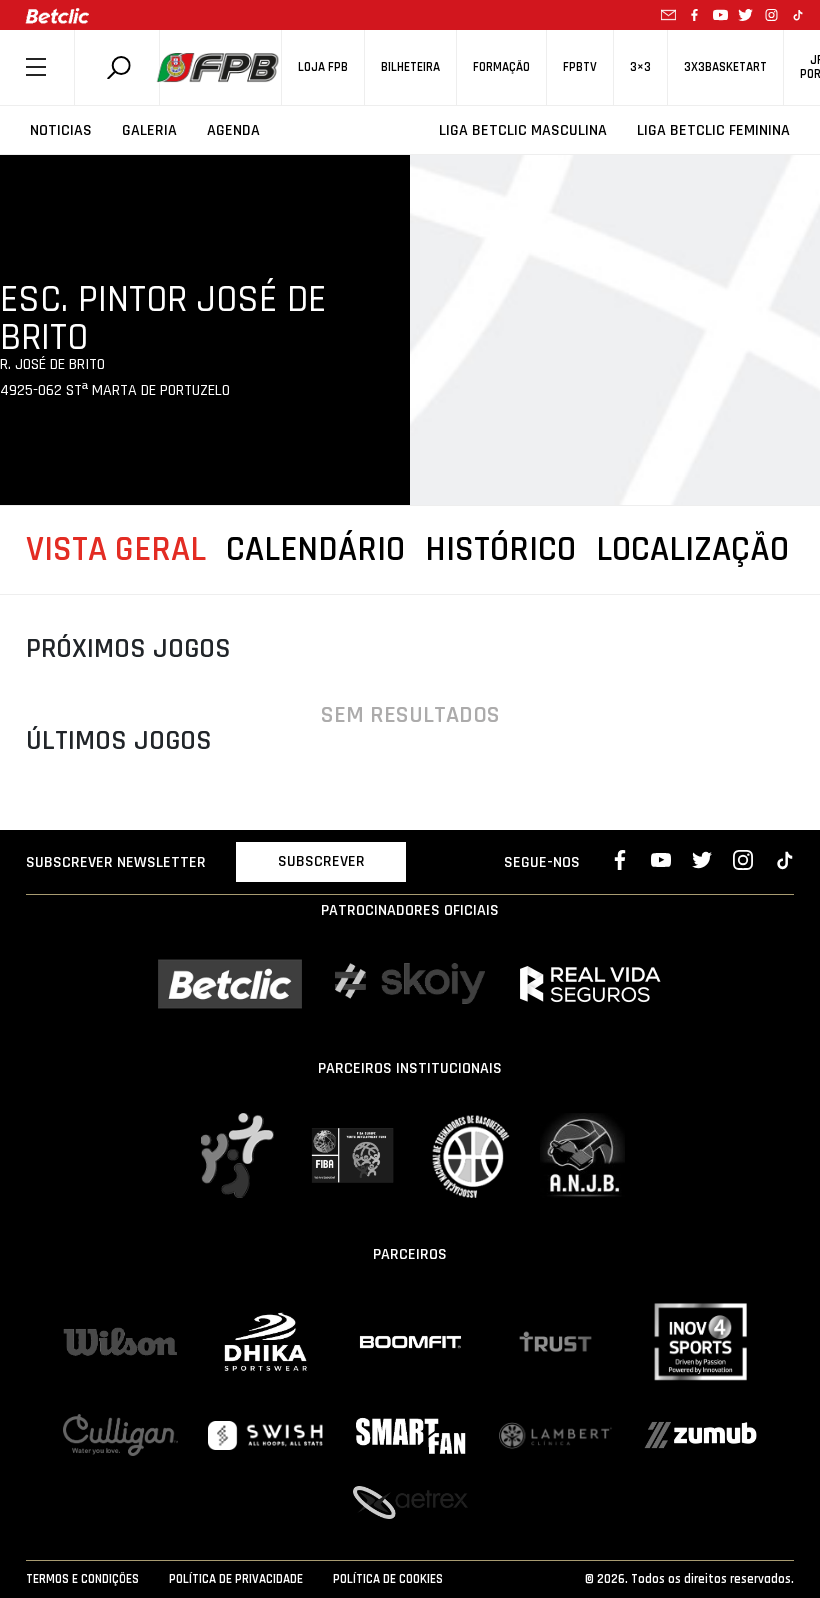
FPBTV (580, 67)
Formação (501, 67)
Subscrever (321, 861)
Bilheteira (410, 67)
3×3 (640, 67)
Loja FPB (323, 67)
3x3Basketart (725, 67)
